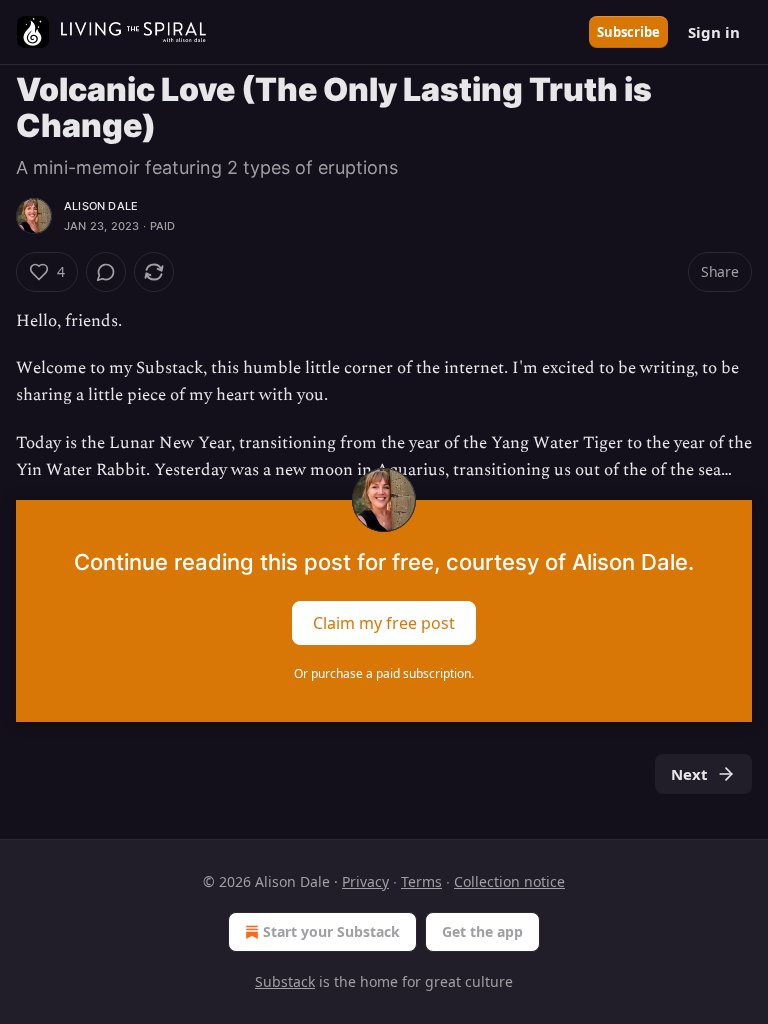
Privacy (365, 881)
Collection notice (509, 881)
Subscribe (628, 32)
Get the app (482, 931)
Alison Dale (101, 206)
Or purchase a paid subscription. (384, 673)
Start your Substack (331, 931)
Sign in (714, 32)
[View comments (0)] (106, 272)
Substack (285, 981)
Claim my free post (384, 623)
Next (689, 774)
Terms (421, 881)
